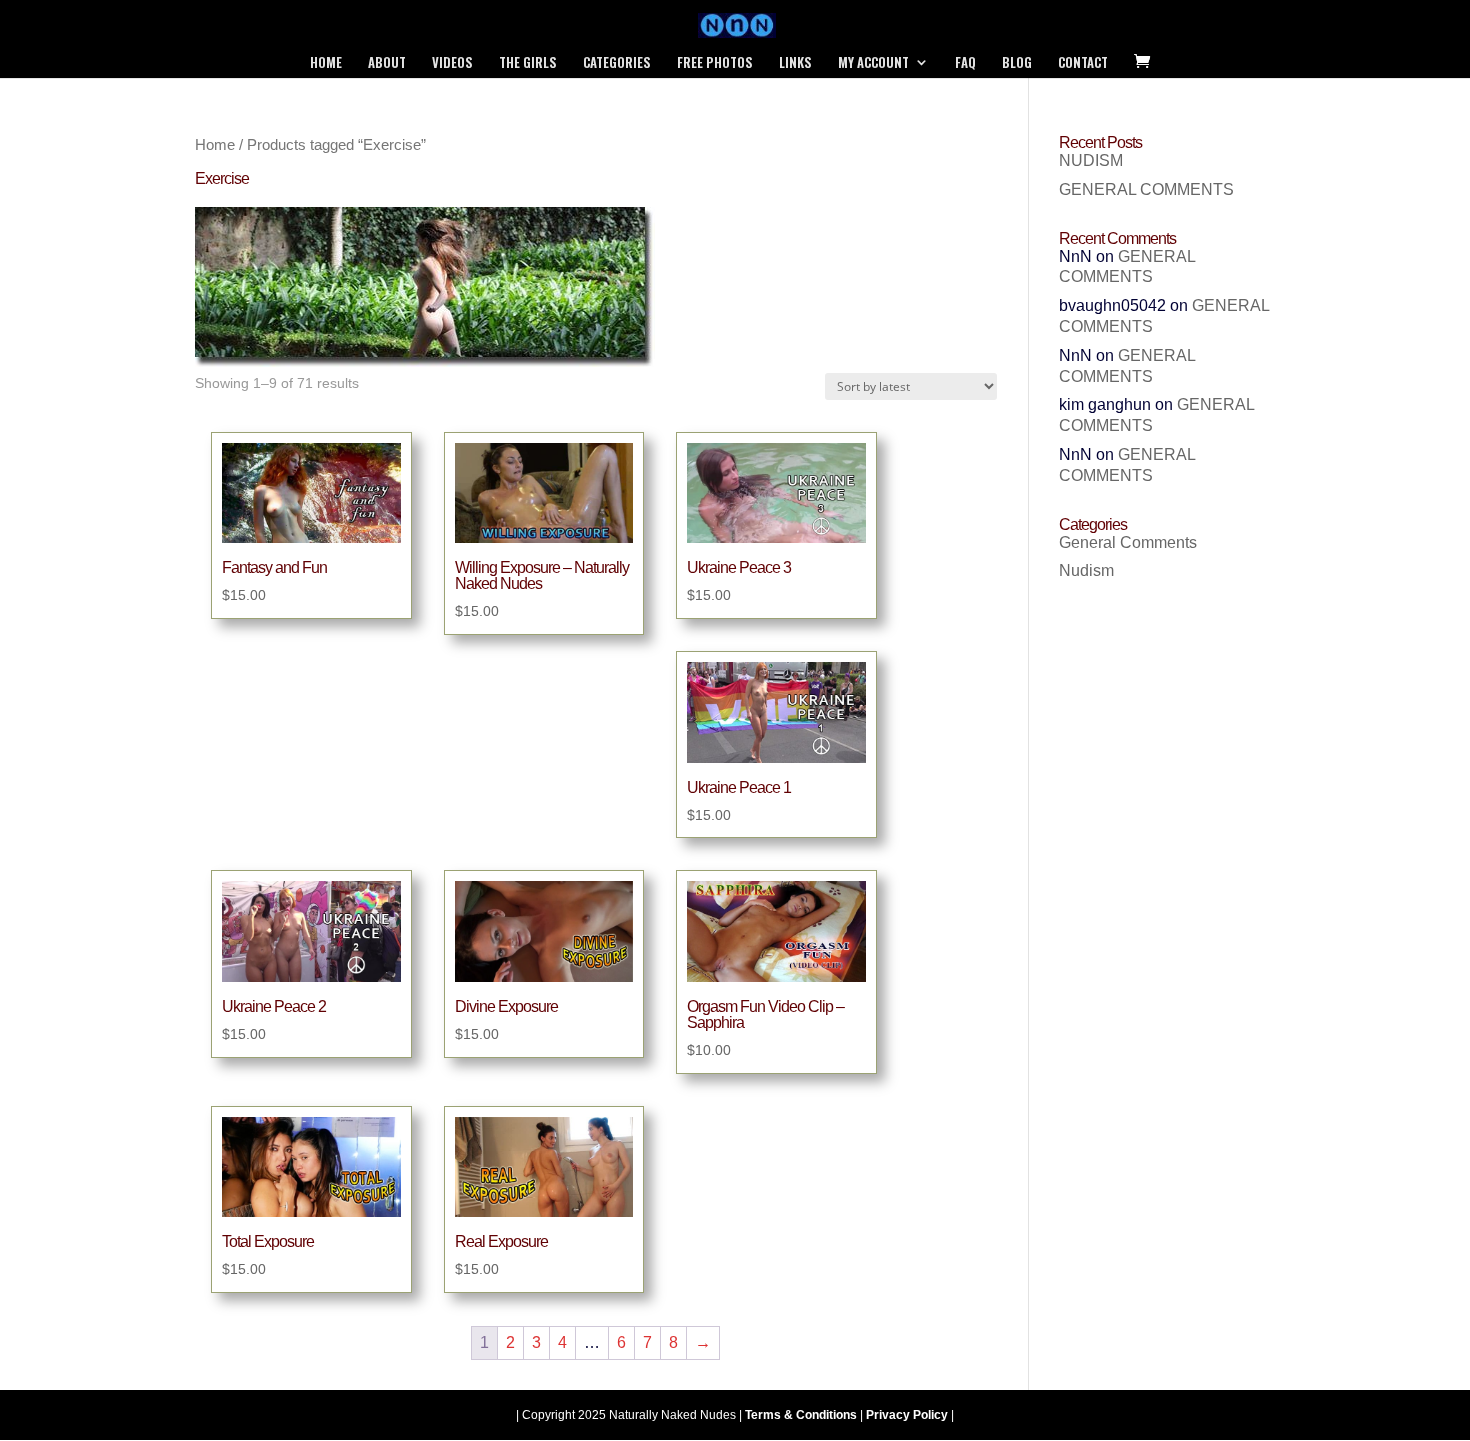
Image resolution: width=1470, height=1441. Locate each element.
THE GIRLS (528, 63)
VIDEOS (452, 63)
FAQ (965, 63)
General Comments (1128, 542)
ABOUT (387, 63)
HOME (326, 63)
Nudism (1086, 570)
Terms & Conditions (801, 1415)
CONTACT (1083, 63)
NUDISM (1091, 160)
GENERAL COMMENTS (1146, 189)
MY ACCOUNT (873, 63)
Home (215, 145)
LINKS (795, 63)
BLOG (1017, 63)
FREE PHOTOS (715, 63)
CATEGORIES (617, 63)
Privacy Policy (907, 1415)
